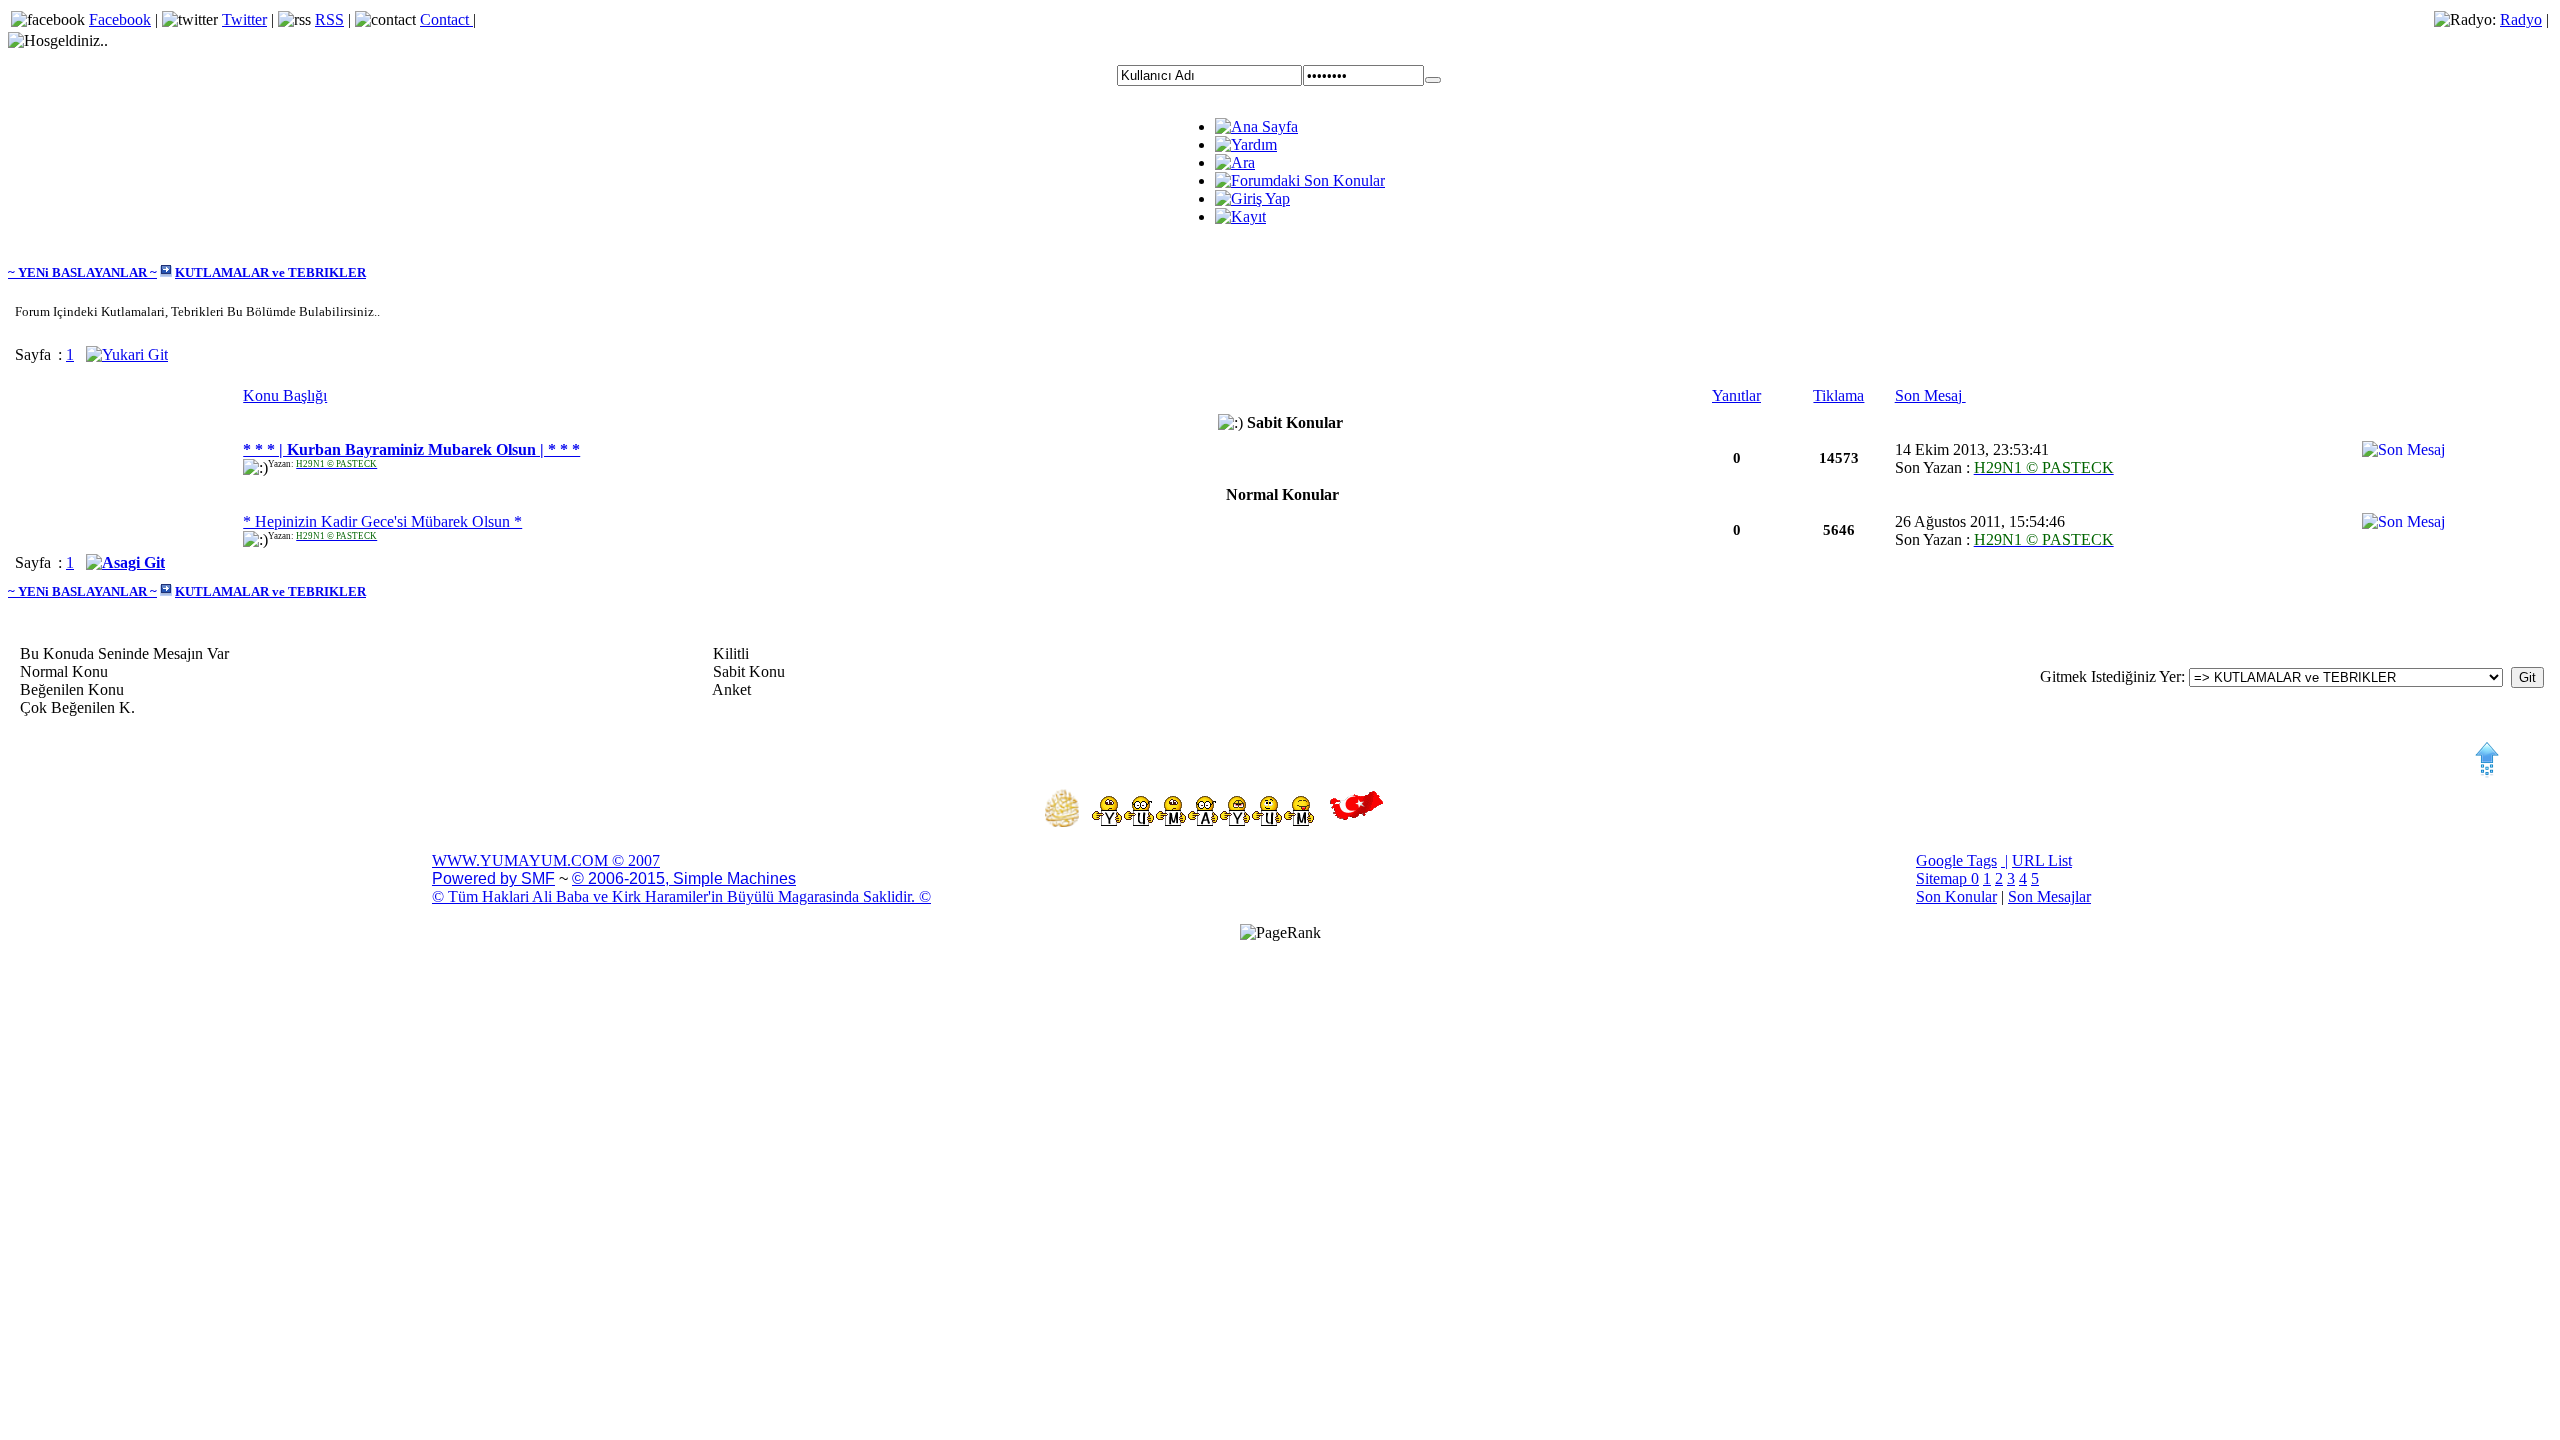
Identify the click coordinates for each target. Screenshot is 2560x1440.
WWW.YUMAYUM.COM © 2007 (546, 860)
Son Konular (1956, 896)
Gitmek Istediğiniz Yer (2110, 676)
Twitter (244, 19)
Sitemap (1943, 878)
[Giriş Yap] (1433, 80)
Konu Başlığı (285, 395)
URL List (2042, 860)
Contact (446, 19)
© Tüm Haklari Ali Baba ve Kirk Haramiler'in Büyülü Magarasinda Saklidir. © (681, 896)
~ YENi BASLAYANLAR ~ (82, 272)
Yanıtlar (1736, 395)
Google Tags (1956, 860)
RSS (329, 19)
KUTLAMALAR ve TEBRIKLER (270, 272)
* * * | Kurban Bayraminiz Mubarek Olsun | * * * (411, 449)
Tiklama (1838, 395)
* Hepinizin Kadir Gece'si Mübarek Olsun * (382, 521)
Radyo (2521, 19)
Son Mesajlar (2049, 896)
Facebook (120, 19)
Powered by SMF (493, 878)
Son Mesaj (1930, 395)
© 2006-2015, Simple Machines (684, 878)
